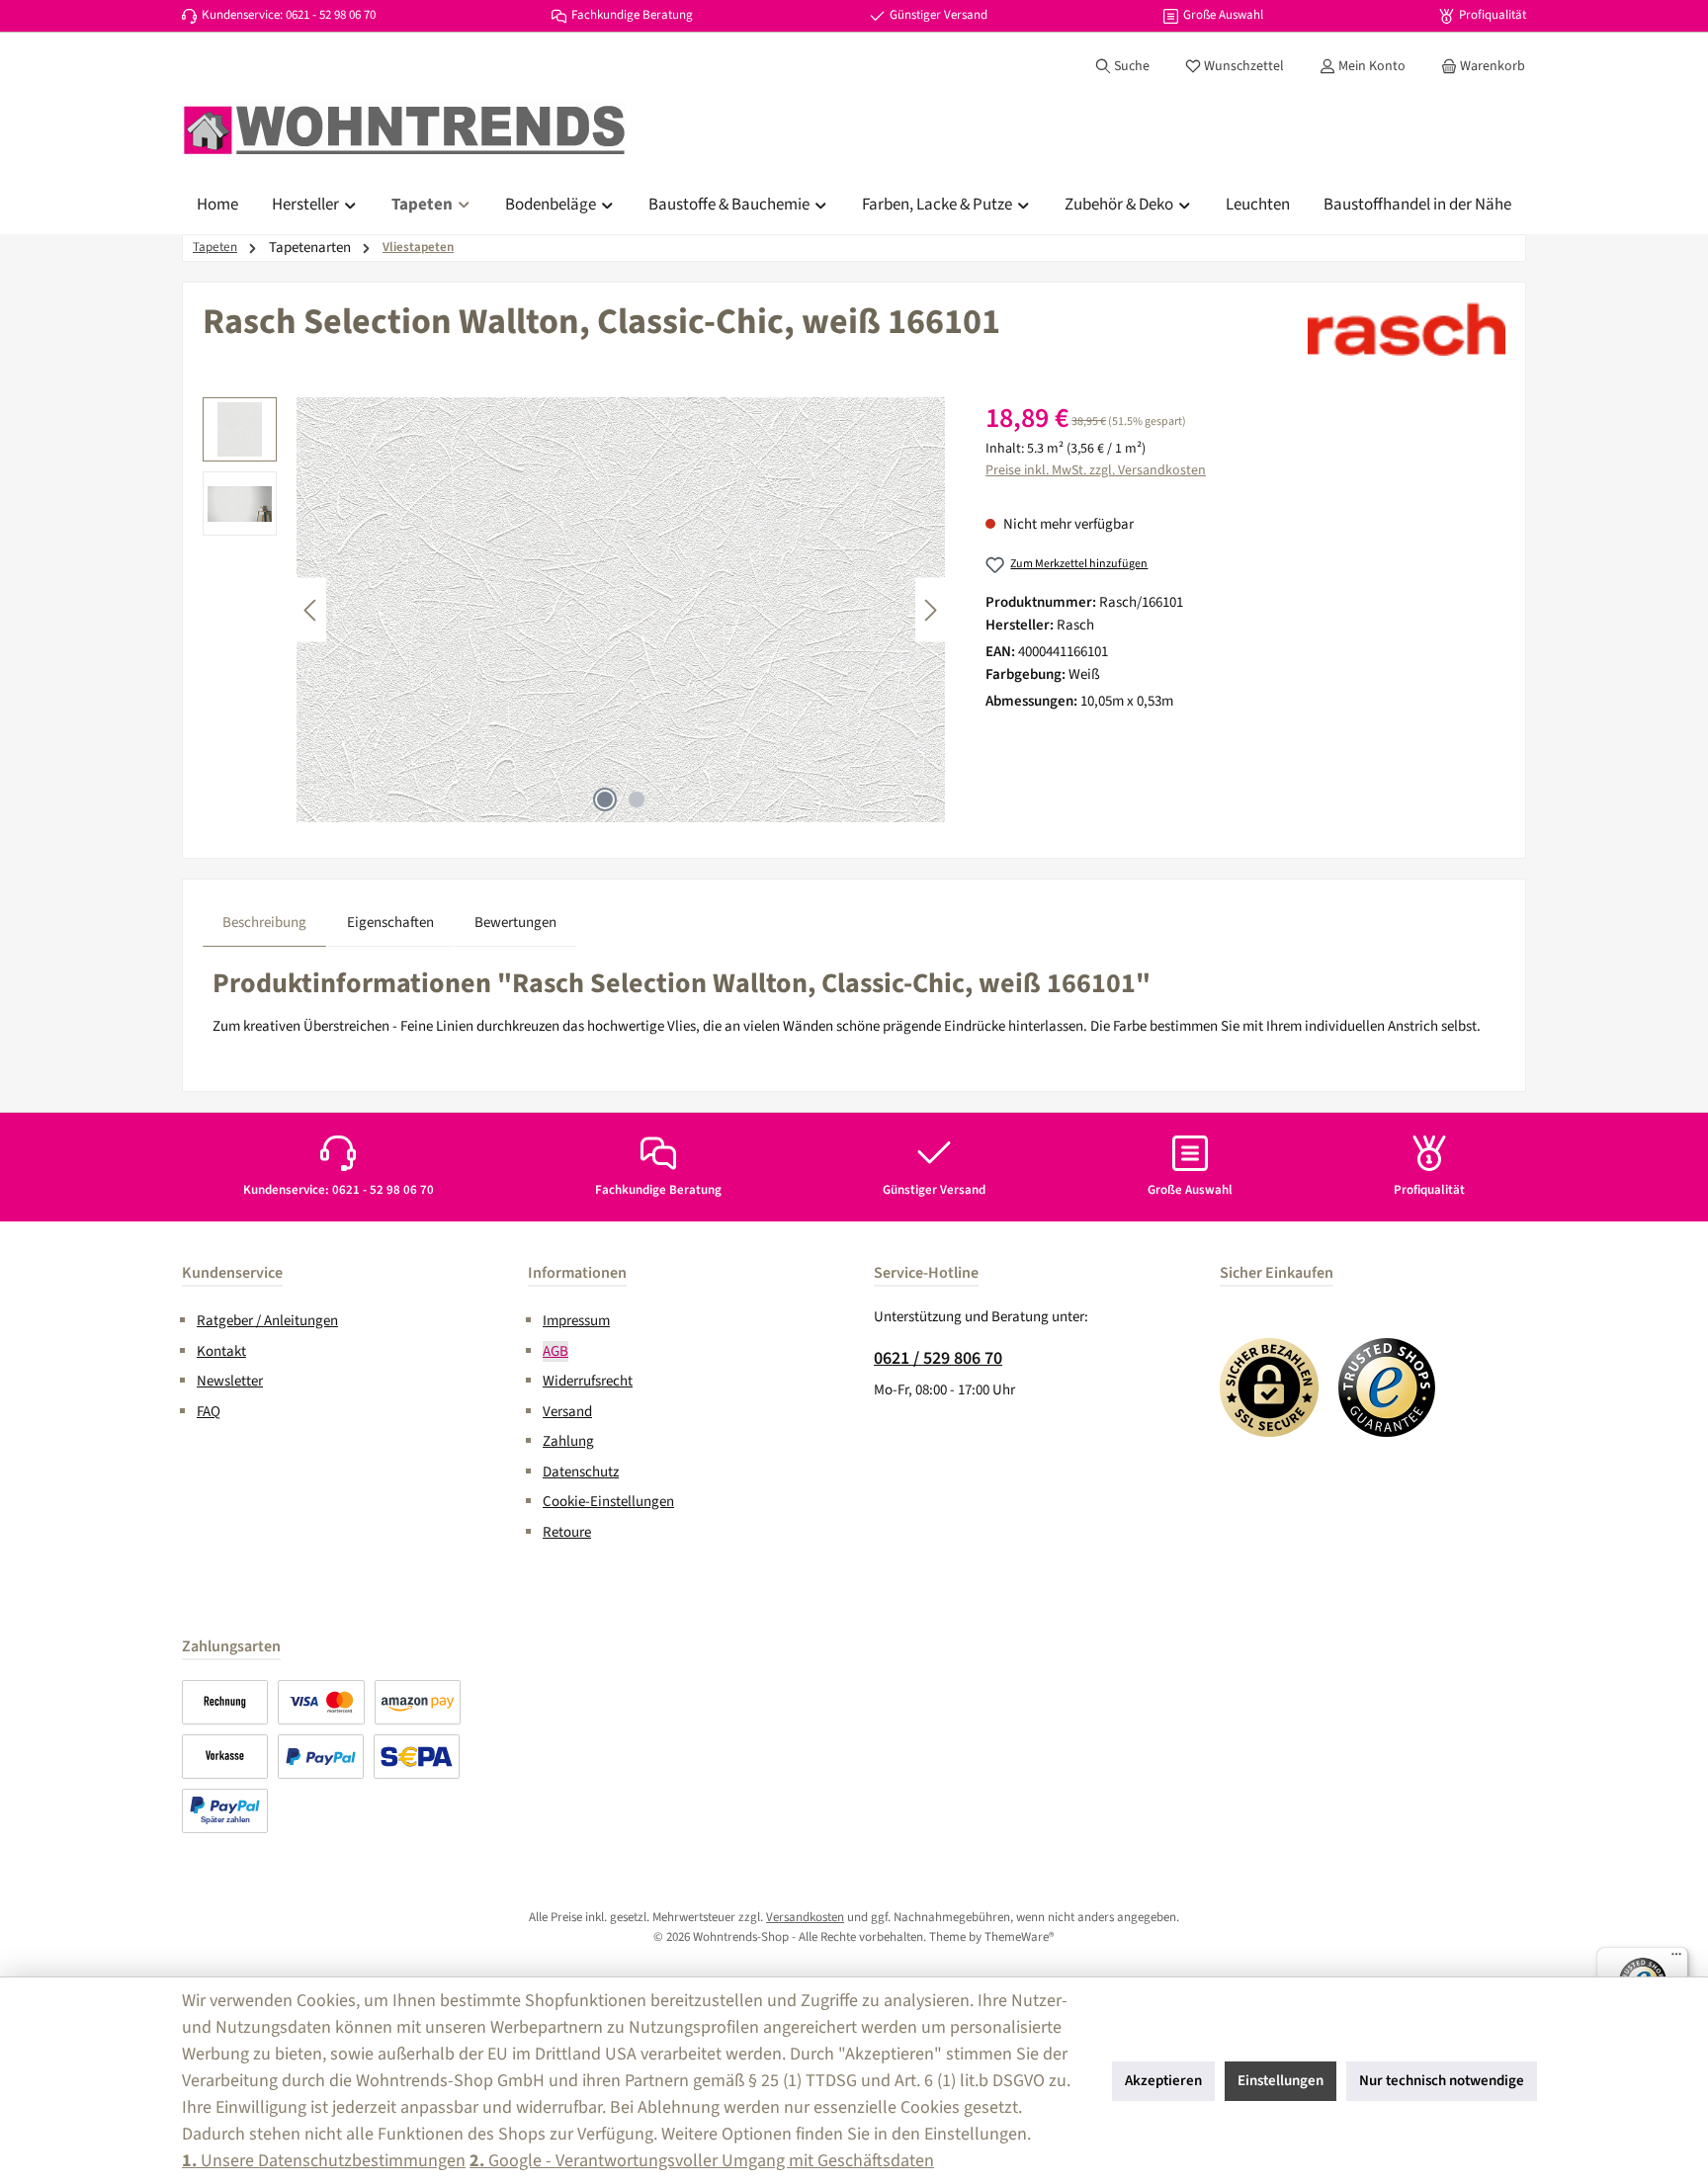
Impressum (576, 1321)
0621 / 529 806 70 (938, 1358)
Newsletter (230, 1381)
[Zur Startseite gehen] (404, 130)
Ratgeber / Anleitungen (267, 1321)
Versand (567, 1412)
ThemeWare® (1020, 1937)
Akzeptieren (1163, 2081)
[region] (574, 610)
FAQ (209, 1412)
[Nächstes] (930, 610)
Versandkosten (805, 1917)
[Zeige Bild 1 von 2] (605, 799)
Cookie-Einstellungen (608, 1502)
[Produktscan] (621, 610)
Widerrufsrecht (588, 1381)
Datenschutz (581, 1472)
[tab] (264, 923)
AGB (555, 1351)
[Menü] (1676, 1959)
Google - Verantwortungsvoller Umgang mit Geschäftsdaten (702, 2161)
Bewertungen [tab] (515, 923)
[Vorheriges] (311, 610)
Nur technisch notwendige (1442, 2081)
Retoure (567, 1532)
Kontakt (221, 1351)
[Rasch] (1407, 329)
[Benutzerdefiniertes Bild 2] (1388, 1387)
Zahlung (568, 1441)
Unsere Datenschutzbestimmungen (324, 2161)
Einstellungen (1281, 2081)
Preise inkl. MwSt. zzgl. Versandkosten (1096, 470)
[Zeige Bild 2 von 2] (637, 799)
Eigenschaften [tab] (390, 923)
